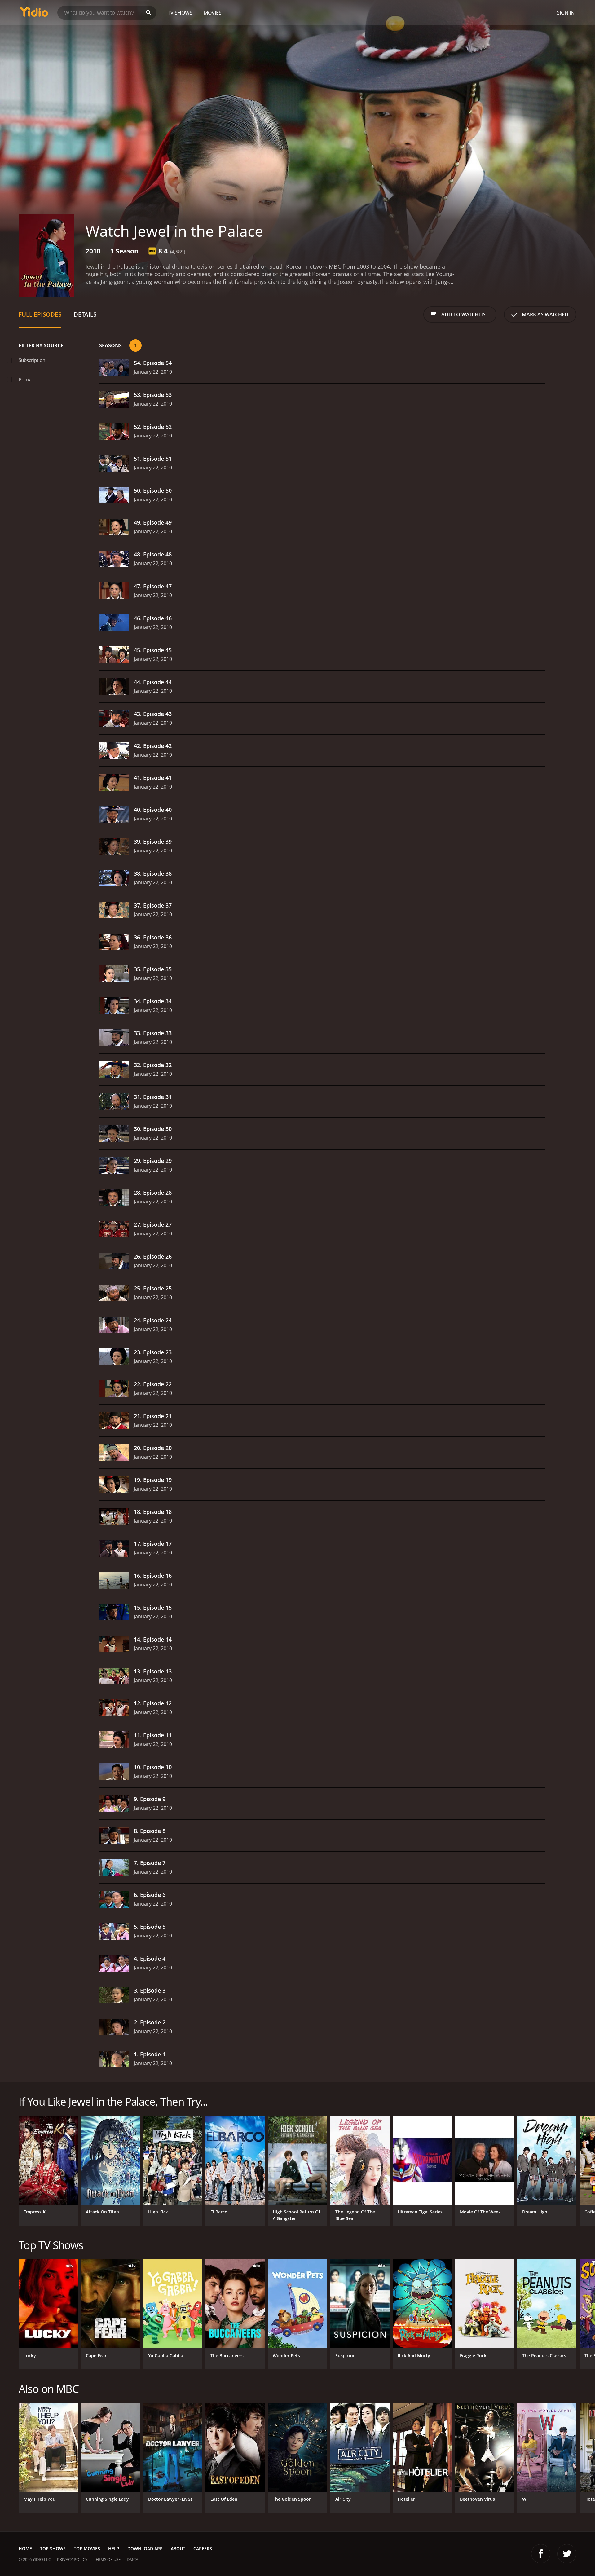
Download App (145, 2549)
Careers (203, 2549)
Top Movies (87, 2549)
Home (25, 2549)
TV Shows (180, 13)
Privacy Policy (72, 2559)
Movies (213, 13)
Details (85, 314)
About (178, 2549)
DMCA (132, 2559)
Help (114, 2549)
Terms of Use (107, 2559)
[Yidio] (34, 14)
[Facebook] (541, 2554)
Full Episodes (40, 314)
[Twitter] (567, 2554)
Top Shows (53, 2549)
